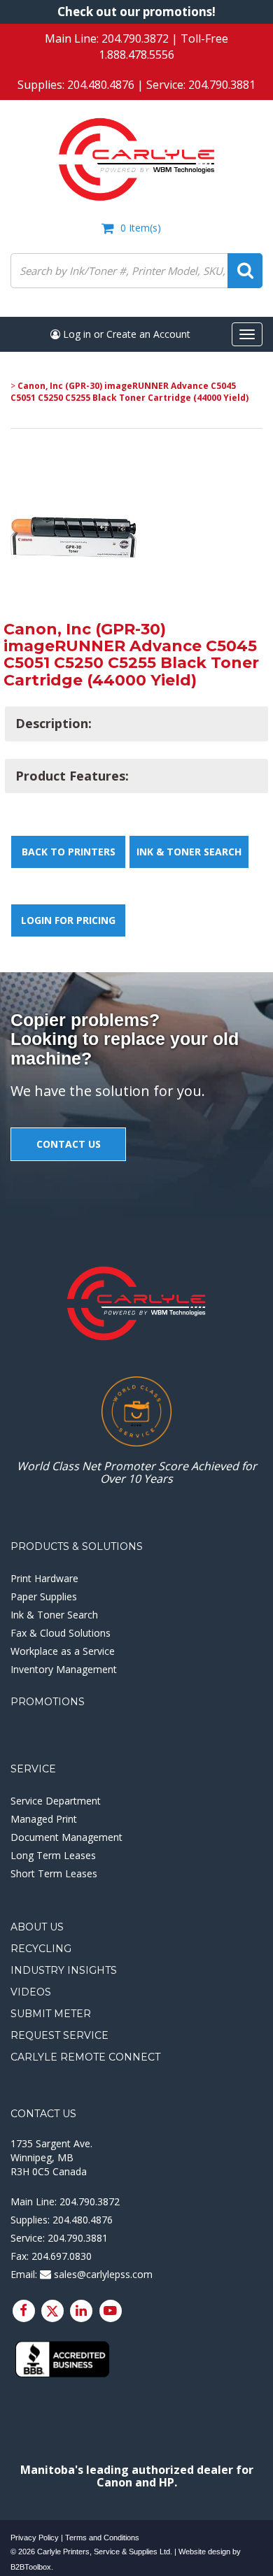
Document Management (66, 1837)
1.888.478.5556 (136, 55)
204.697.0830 (62, 2256)
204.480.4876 (101, 85)
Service (33, 1769)
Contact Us (43, 2114)
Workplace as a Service (63, 1651)
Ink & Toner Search (189, 852)
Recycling (41, 1949)
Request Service (59, 2035)
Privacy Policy (35, 2538)
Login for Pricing (68, 920)
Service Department (56, 1801)
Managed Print (44, 1819)
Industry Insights (64, 1970)
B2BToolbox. (32, 2567)
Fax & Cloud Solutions (61, 1633)
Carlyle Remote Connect (85, 2057)
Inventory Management (64, 1669)
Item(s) (141, 228)
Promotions (48, 1702)
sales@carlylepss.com (102, 2274)
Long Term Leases (53, 1855)
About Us (37, 1927)
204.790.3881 (222, 85)
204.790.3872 (135, 38)
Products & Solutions (77, 1546)
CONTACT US (69, 1144)
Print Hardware (44, 1578)
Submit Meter (51, 2014)
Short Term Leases (54, 1873)
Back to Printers (69, 852)
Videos (31, 1992)
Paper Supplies (44, 1596)
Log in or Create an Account (125, 334)
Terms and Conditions (102, 2538)
